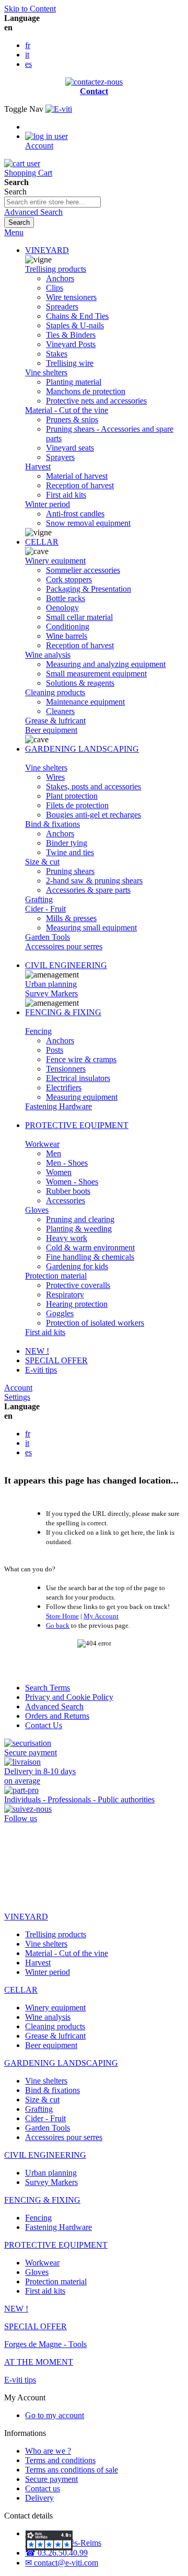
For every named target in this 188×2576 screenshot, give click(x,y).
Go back (58, 1625)
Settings (17, 1397)
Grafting (39, 899)
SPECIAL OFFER (56, 1360)
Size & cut (42, 862)
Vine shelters (46, 372)
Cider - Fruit (45, 909)
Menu (14, 232)
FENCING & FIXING (63, 1012)
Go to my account (55, 2415)
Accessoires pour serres (64, 946)
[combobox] (52, 202)
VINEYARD (47, 250)
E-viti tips (41, 1370)
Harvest (38, 467)
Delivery (39, 2498)
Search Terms (48, 1688)
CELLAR (42, 542)
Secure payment (51, 2479)
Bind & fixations (52, 824)
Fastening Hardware (58, 1106)
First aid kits (45, 1332)
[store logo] (59, 109)
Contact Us (44, 1725)
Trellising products (56, 269)
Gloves (37, 1210)
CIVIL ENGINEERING (66, 965)
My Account (101, 1616)
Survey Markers (51, 993)
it (27, 55)
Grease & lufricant (55, 721)
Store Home (62, 1616)
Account (18, 1388)
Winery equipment (55, 561)
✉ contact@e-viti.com (62, 2563)
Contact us (43, 2488)
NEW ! (37, 1351)
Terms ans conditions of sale (72, 2470)
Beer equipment (51, 730)
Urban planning (51, 984)
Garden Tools (48, 937)
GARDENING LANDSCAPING (82, 749)
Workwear (42, 1144)
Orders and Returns (57, 1716)
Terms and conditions (60, 2460)
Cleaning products (55, 692)
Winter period (48, 504)
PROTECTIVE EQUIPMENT (77, 1125)
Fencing (38, 1031)
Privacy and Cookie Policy (69, 1697)
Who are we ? (48, 2451)
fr (28, 45)
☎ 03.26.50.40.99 (56, 2553)
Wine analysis (48, 655)
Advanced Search (33, 212)
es (28, 64)
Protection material (56, 1276)
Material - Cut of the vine (67, 410)
